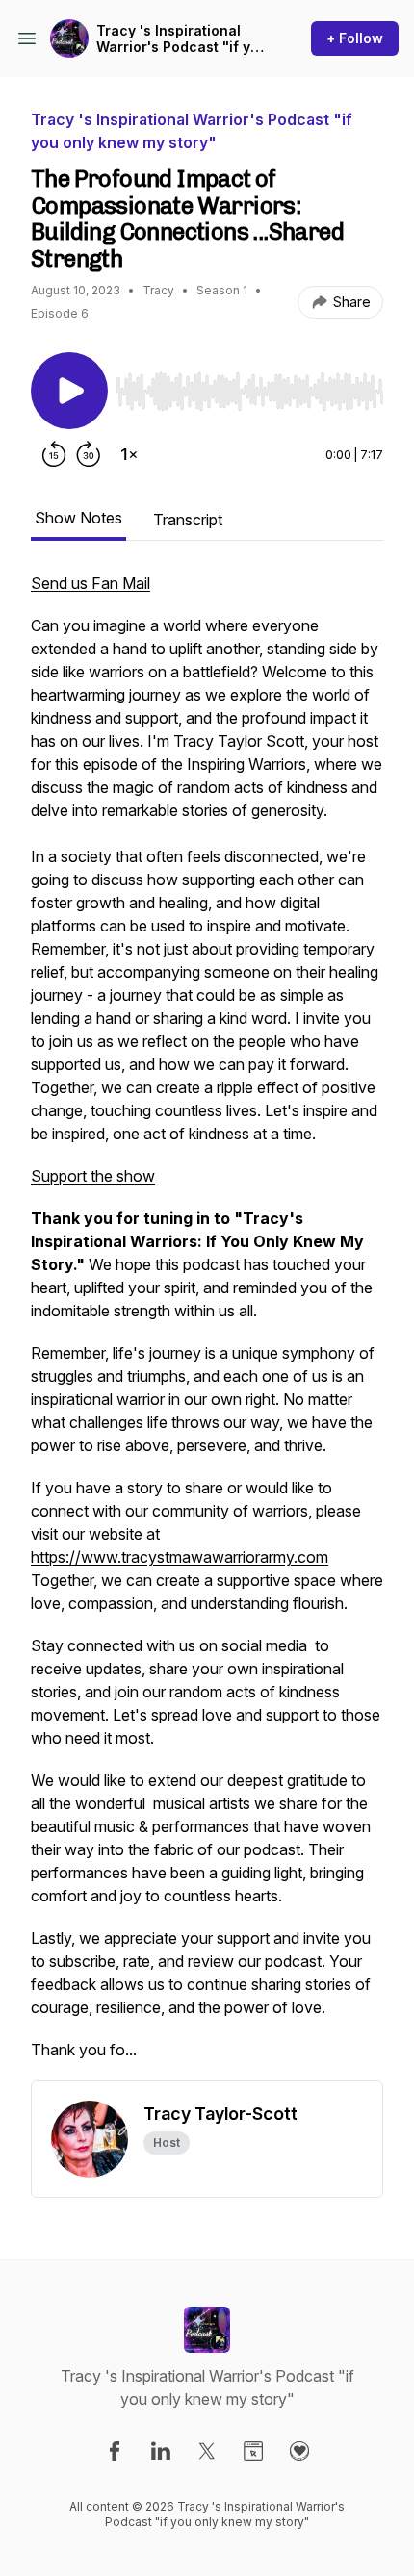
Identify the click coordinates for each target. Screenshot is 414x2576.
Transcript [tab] (188, 520)
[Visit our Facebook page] (115, 2451)
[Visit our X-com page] (207, 2451)
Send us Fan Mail (91, 583)
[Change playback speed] (129, 454)
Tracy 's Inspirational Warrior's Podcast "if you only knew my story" (182, 39)
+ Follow (355, 38)
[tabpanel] (207, 1326)
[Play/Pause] (69, 391)
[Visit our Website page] (253, 2451)
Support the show (93, 1176)
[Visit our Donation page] (299, 2451)
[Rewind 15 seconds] (54, 454)
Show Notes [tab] (78, 518)
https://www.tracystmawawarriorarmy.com (180, 1557)
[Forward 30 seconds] (89, 454)
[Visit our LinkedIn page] (161, 2451)
